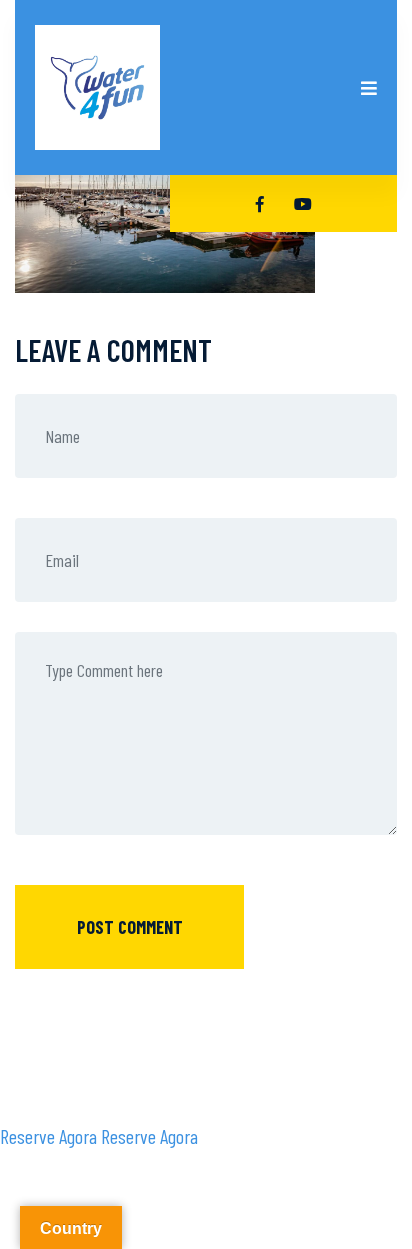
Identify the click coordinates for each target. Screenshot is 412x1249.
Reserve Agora (48, 1136)
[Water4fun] (97, 87)
